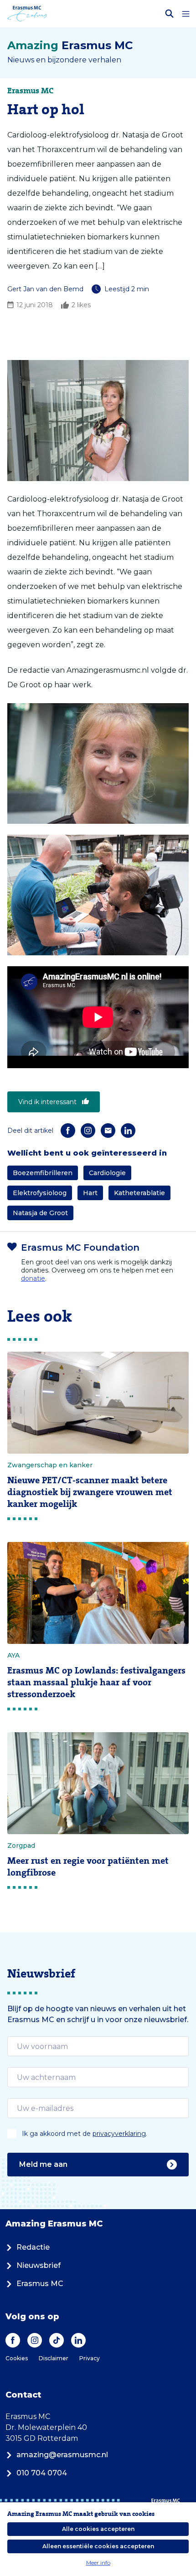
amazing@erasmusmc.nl (62, 2455)
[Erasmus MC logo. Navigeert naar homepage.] (27, 14)
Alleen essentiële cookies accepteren (98, 2546)
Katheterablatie (139, 1193)
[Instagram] (88, 1131)
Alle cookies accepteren (98, 2529)
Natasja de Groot (40, 1213)
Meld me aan (43, 2164)
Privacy (90, 2358)
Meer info (98, 2563)
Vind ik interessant (47, 1102)
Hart (90, 1193)
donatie (33, 1278)
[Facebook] (68, 1131)
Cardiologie (107, 1173)
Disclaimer (54, 2358)
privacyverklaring (119, 2134)
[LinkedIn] (128, 1131)
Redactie (33, 2247)
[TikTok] (57, 2340)
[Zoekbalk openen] (170, 14)
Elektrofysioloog (40, 1193)
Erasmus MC (40, 2284)
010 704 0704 (42, 2473)
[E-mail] (108, 1131)
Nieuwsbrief (39, 2265)
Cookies (17, 2358)
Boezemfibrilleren (43, 1173)
